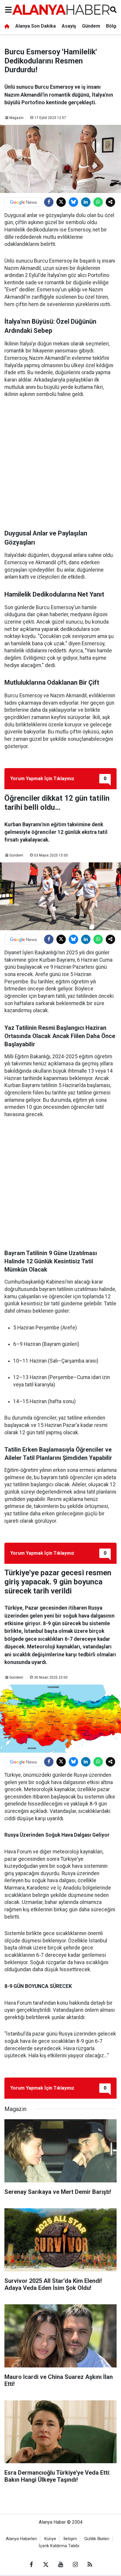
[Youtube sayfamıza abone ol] (60, 2565)
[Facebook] (49, 202)
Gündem (91, 26)
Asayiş (69, 26)
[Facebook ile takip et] (31, 2565)
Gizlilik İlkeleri (97, 2539)
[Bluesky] (73, 202)
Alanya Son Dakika (36, 26)
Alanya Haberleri (21, 2539)
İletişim (70, 2539)
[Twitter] (61, 202)
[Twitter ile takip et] (46, 2565)
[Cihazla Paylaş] (110, 202)
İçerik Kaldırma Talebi (59, 2546)
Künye (50, 2539)
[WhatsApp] (98, 202)
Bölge (112, 26)
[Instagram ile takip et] (75, 2565)
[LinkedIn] (86, 202)
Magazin (16, 118)
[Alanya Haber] (61, 10)
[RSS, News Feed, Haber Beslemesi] (90, 2565)
